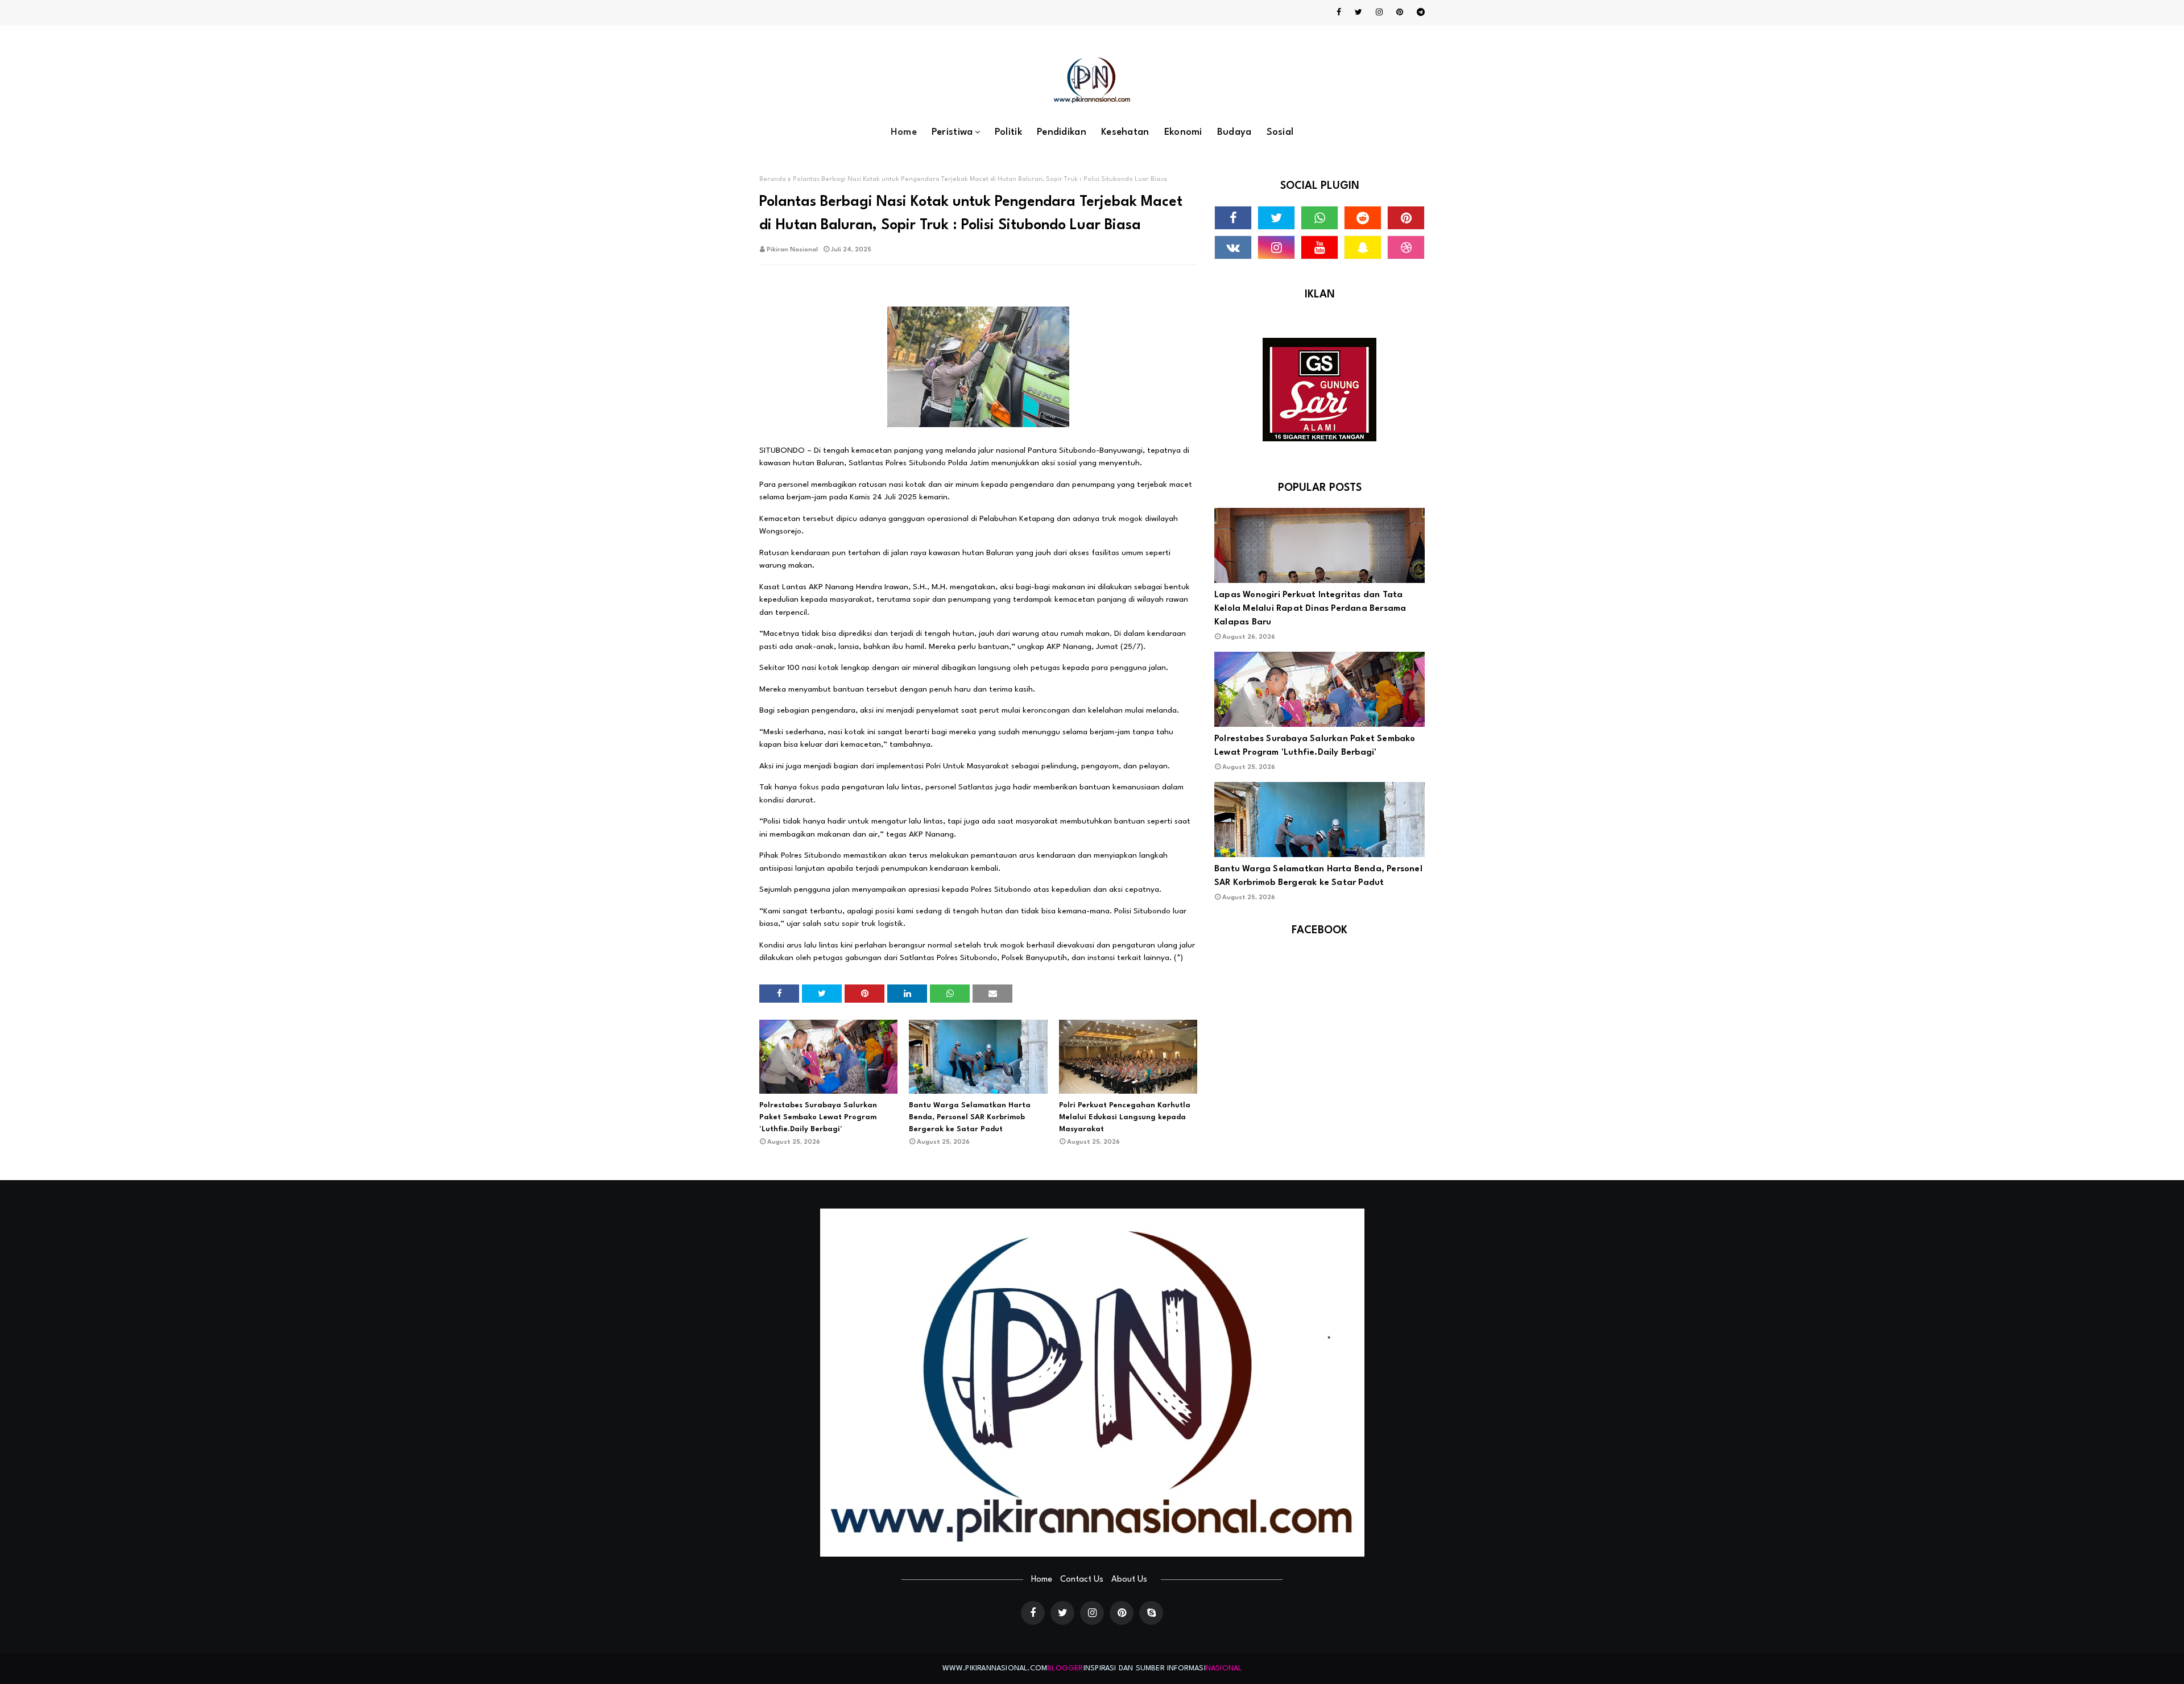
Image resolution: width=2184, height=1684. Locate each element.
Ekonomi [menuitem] (1183, 132)
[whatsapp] (1319, 218)
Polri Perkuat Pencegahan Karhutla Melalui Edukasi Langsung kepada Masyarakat (1125, 1117)
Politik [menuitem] (1008, 132)
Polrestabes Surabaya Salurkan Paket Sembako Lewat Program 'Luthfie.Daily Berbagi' (818, 1117)
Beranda (773, 179)
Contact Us (1082, 1580)
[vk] (1233, 247)
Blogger (1065, 1668)
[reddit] (1363, 218)
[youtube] (1319, 247)
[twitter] (1358, 13)
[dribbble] (1406, 247)
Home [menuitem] (904, 132)
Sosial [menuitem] (1280, 132)
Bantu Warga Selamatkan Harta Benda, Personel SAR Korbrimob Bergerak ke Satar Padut (970, 1117)
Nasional (1224, 1668)
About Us (1129, 1580)
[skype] (1151, 1613)
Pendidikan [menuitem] (1062, 132)
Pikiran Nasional (792, 250)
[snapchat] (1363, 247)
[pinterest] (1400, 13)
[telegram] (1419, 13)
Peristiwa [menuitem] (952, 132)
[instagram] (1379, 13)
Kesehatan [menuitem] (1125, 132)
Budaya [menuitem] (1234, 132)
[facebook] (1339, 13)
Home (1042, 1580)
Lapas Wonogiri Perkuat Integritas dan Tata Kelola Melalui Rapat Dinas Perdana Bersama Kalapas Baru (1310, 609)
